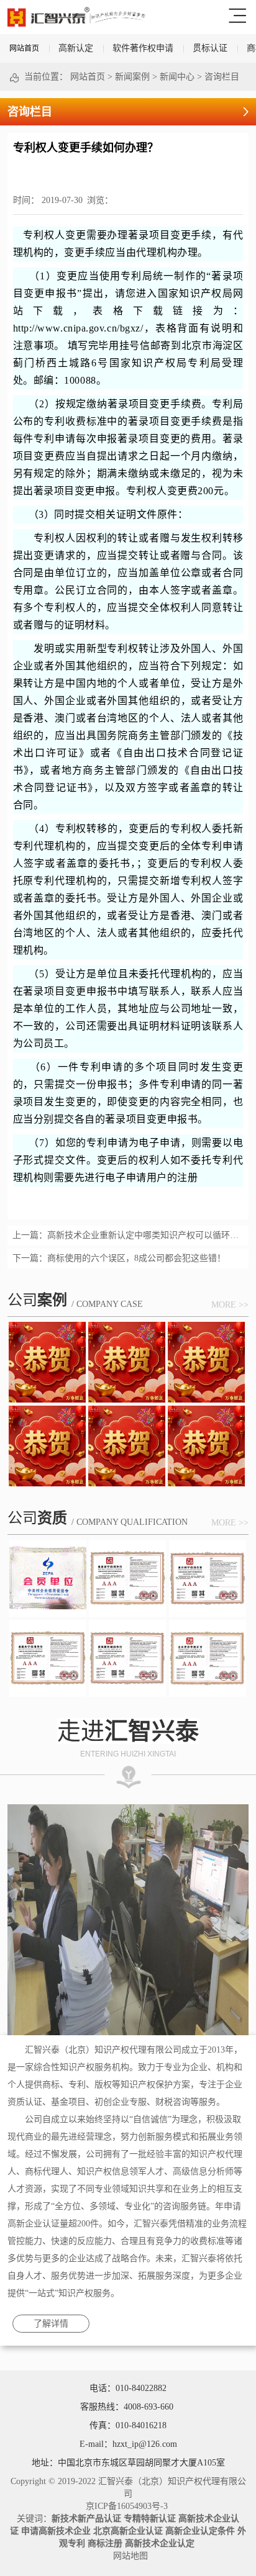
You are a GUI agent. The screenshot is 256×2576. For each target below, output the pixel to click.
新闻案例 (132, 77)
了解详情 (51, 2324)
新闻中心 (177, 77)
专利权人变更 (54, 235)
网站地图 (128, 2556)
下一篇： (119, 1258)
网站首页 (24, 48)
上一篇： (128, 1235)
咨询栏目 (222, 77)
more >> (230, 1305)
